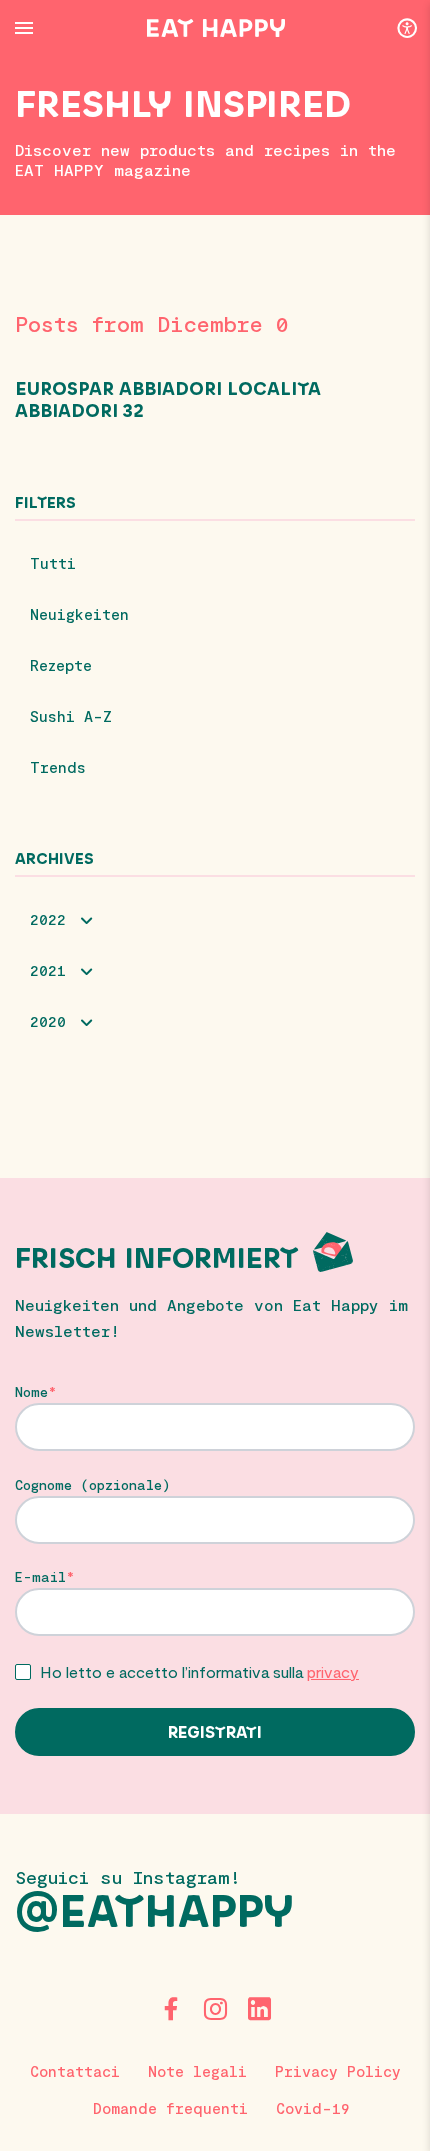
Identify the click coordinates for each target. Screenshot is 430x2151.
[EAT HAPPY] (216, 28)
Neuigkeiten (79, 614)
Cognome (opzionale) (93, 1485)
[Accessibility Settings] (407, 27)
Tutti (53, 563)
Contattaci (75, 2071)
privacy (333, 1671)
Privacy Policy (338, 2071)
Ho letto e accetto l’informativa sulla (199, 1671)
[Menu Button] (24, 28)
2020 (48, 1021)
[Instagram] (215, 2009)
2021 (48, 970)
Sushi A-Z (71, 716)
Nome (31, 1392)
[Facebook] (171, 2009)
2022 (48, 919)
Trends (58, 767)
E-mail (40, 1577)
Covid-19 (313, 2108)
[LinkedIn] (259, 2009)
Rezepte (61, 665)
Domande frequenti (170, 2108)
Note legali (197, 2071)
